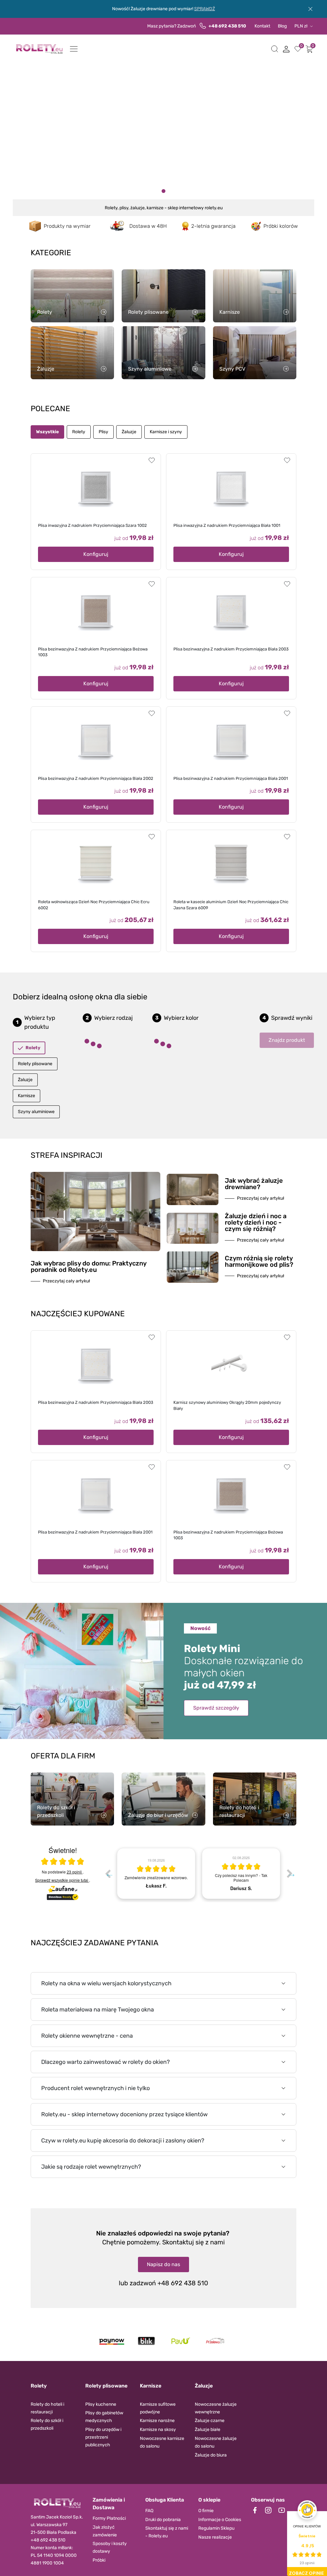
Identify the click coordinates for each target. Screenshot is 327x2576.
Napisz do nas (163, 2264)
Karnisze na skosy (158, 2430)
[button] (275, 49)
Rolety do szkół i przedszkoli (47, 2424)
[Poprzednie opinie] (108, 1873)
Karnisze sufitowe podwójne (158, 2408)
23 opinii (75, 1872)
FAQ (149, 2511)
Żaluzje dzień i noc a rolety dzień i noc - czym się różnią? (256, 1222)
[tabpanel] (156, 1873)
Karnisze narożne (157, 2421)
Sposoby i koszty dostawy (110, 2547)
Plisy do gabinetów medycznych (104, 2417)
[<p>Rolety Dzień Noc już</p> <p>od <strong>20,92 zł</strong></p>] (151, 191)
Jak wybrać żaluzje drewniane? (254, 1184)
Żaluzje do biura (211, 2455)
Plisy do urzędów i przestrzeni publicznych (103, 2437)
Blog (282, 26)
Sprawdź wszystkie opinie (62, 1880)
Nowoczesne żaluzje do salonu (216, 2442)
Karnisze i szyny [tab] (166, 432)
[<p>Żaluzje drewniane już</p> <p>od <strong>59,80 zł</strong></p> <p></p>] (157, 191)
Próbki (99, 2560)
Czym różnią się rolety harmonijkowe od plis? (259, 1261)
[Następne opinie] (290, 1873)
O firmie (206, 2511)
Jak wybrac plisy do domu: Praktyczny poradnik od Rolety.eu (88, 1266)
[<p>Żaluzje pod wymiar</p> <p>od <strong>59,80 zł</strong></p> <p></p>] (170, 191)
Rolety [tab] (79, 432)
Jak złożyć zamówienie (105, 2531)
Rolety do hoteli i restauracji (47, 2408)
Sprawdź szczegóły (216, 1708)
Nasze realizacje (215, 2537)
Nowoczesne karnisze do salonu (162, 2442)
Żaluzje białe (208, 2430)
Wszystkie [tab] (47, 432)
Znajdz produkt (287, 1040)
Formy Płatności (109, 2518)
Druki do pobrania (163, 2520)
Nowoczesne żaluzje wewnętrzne (216, 2408)
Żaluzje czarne (210, 2421)
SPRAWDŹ (205, 9)
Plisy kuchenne (101, 2404)
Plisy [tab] (103, 432)
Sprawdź (64, 153)
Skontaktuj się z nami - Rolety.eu (167, 2532)
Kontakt (262, 26)
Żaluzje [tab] (129, 432)
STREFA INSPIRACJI (67, 1155)
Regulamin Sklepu (216, 2528)
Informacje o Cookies (220, 2520)
